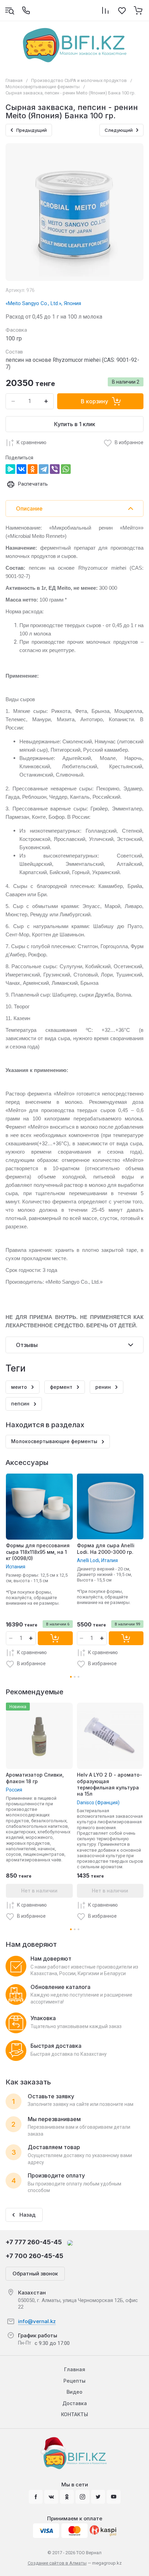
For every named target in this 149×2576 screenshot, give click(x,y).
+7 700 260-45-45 (34, 2256)
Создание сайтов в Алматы (57, 2563)
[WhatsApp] (66, 469)
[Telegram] (44, 469)
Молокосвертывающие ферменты (43, 87)
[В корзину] (55, 1638)
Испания (16, 1567)
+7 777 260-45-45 (34, 2242)
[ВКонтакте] (21, 469)
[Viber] (55, 469)
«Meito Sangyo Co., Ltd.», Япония (43, 303)
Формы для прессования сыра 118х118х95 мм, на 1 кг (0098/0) (38, 1552)
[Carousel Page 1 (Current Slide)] (71, 1677)
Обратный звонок (35, 2274)
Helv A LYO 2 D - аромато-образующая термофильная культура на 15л (109, 1784)
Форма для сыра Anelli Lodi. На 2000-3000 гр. (106, 1548)
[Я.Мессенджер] (10, 469)
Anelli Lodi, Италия (97, 1560)
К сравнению (32, 442)
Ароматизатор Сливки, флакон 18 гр (35, 1778)
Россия (14, 1790)
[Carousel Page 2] (75, 1677)
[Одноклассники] (33, 469)
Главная (14, 80)
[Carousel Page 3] (78, 1677)
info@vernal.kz (37, 2321)
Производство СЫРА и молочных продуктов (79, 80)
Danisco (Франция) (98, 1803)
